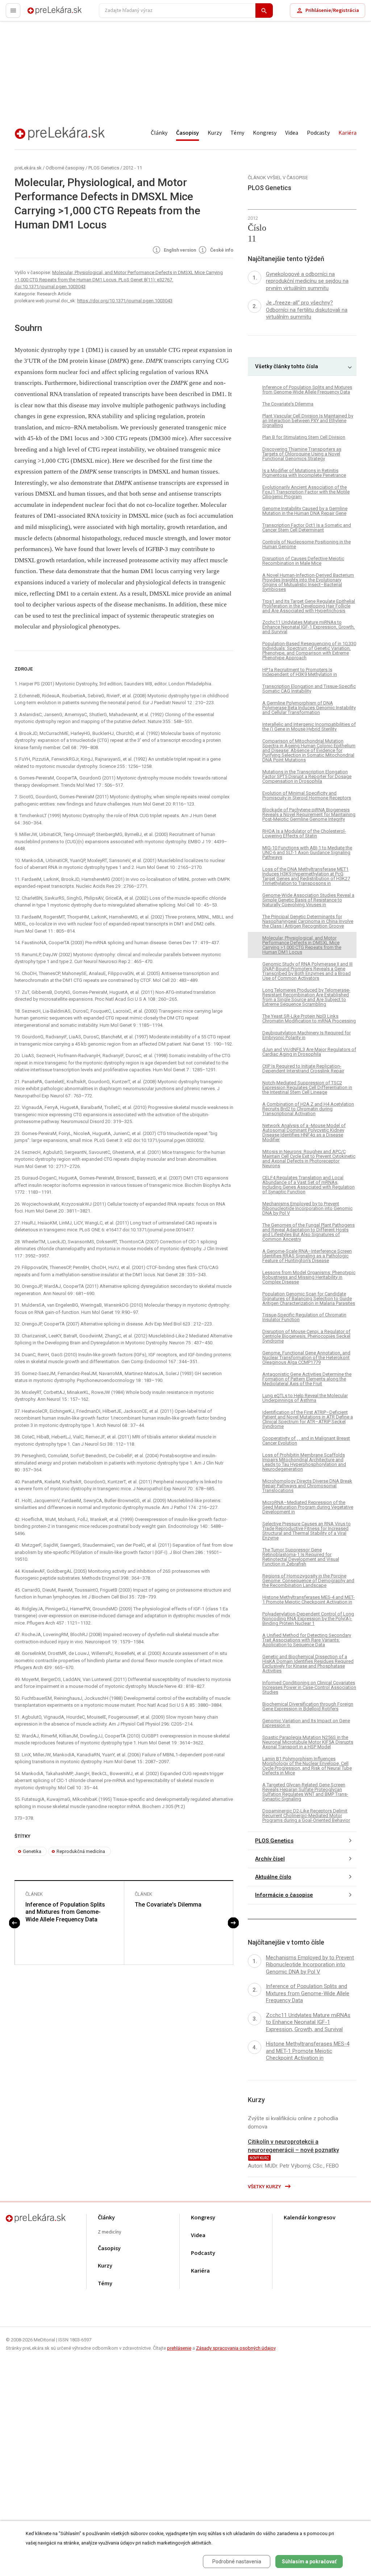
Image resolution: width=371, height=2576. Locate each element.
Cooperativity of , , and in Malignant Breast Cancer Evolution (306, 1441)
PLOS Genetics (104, 168)
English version (179, 250)
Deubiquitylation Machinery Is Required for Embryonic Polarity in (307, 1035)
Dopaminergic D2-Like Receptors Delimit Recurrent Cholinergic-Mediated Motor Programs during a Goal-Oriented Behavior (306, 1816)
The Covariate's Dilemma (168, 1905)
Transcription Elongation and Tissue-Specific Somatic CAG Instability (309, 689)
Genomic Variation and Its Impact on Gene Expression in (306, 1723)
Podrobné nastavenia (237, 2562)
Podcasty (318, 133)
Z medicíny (110, 2232)
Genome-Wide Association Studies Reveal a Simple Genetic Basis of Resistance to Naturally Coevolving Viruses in (308, 900)
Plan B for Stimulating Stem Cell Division (304, 437)
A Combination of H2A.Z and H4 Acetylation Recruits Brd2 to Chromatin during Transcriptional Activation (308, 1109)
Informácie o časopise (284, 1895)
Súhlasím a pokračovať (309, 2562)
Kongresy (265, 133)
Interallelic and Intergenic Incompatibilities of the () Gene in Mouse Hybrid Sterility (309, 727)
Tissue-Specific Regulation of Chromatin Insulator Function (304, 1317)
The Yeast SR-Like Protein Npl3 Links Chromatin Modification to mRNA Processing (309, 1018)
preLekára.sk (42, 14)
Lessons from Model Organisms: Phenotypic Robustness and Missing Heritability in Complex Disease (309, 1277)
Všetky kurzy (265, 2187)
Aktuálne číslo (273, 1877)
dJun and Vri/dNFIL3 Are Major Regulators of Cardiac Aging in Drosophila (309, 1052)
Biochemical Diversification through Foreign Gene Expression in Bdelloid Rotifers (308, 1706)
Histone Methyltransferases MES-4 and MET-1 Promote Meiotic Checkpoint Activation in (309, 1600)
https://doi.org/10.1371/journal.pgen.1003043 (125, 301)
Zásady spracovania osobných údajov (236, 2348)
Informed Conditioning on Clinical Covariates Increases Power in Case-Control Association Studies (309, 1687)
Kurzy (215, 133)
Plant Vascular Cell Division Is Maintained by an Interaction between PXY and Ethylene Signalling (308, 421)
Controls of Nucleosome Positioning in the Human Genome (307, 544)
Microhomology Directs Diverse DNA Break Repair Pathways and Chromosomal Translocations (307, 1486)
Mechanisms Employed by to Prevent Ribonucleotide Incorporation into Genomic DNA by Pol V (307, 1208)
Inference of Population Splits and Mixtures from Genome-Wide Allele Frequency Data (65, 1912)
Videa (292, 133)
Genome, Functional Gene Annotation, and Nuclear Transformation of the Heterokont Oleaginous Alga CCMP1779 (306, 1358)
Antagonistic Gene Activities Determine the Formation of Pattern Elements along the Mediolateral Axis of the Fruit (307, 1379)
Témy (237, 133)
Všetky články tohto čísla (287, 366)
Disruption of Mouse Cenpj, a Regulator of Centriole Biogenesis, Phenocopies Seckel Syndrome (306, 1336)
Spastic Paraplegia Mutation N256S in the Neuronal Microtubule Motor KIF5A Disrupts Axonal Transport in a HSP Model (308, 1742)
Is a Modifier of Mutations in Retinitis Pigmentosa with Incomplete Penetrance (304, 473)
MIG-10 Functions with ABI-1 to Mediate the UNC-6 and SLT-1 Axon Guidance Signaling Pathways (307, 852)
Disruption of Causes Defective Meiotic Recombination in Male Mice (303, 561)
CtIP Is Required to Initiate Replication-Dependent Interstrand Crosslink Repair (303, 1068)
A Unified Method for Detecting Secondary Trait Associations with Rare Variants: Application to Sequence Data (307, 1640)
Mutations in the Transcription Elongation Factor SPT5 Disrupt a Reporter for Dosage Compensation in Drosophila (307, 776)
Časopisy (187, 133)
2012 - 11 (133, 168)
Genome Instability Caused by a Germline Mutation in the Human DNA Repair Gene (305, 511)
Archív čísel (270, 1859)
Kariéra (347, 133)
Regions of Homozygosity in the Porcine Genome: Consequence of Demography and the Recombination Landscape (308, 1581)
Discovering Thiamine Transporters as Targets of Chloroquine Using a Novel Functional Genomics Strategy (302, 454)
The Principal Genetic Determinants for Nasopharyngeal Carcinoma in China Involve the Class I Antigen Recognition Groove (308, 921)
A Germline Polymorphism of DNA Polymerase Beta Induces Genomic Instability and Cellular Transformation (309, 708)
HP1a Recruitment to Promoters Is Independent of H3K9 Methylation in (300, 672)
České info (221, 250)
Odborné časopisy (65, 168)
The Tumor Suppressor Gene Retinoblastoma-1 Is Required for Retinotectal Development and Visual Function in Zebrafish (301, 1557)
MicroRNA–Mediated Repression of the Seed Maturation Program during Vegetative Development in (308, 1507)
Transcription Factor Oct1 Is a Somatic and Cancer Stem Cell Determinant (307, 528)
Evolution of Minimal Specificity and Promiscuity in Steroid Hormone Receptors (307, 795)
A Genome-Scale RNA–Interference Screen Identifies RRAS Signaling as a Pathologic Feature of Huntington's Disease (307, 1256)
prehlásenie (179, 2348)
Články (159, 133)
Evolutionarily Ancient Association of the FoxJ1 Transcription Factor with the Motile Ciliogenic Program (306, 492)
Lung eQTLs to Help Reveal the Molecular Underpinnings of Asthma (305, 1398)
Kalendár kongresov (310, 2218)
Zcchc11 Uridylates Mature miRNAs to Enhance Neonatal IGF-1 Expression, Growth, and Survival (309, 627)
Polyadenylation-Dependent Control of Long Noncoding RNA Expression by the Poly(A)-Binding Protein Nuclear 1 (308, 1619)
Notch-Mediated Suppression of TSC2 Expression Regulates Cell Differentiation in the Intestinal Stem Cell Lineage (307, 1087)
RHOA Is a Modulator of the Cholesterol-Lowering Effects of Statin (304, 833)
